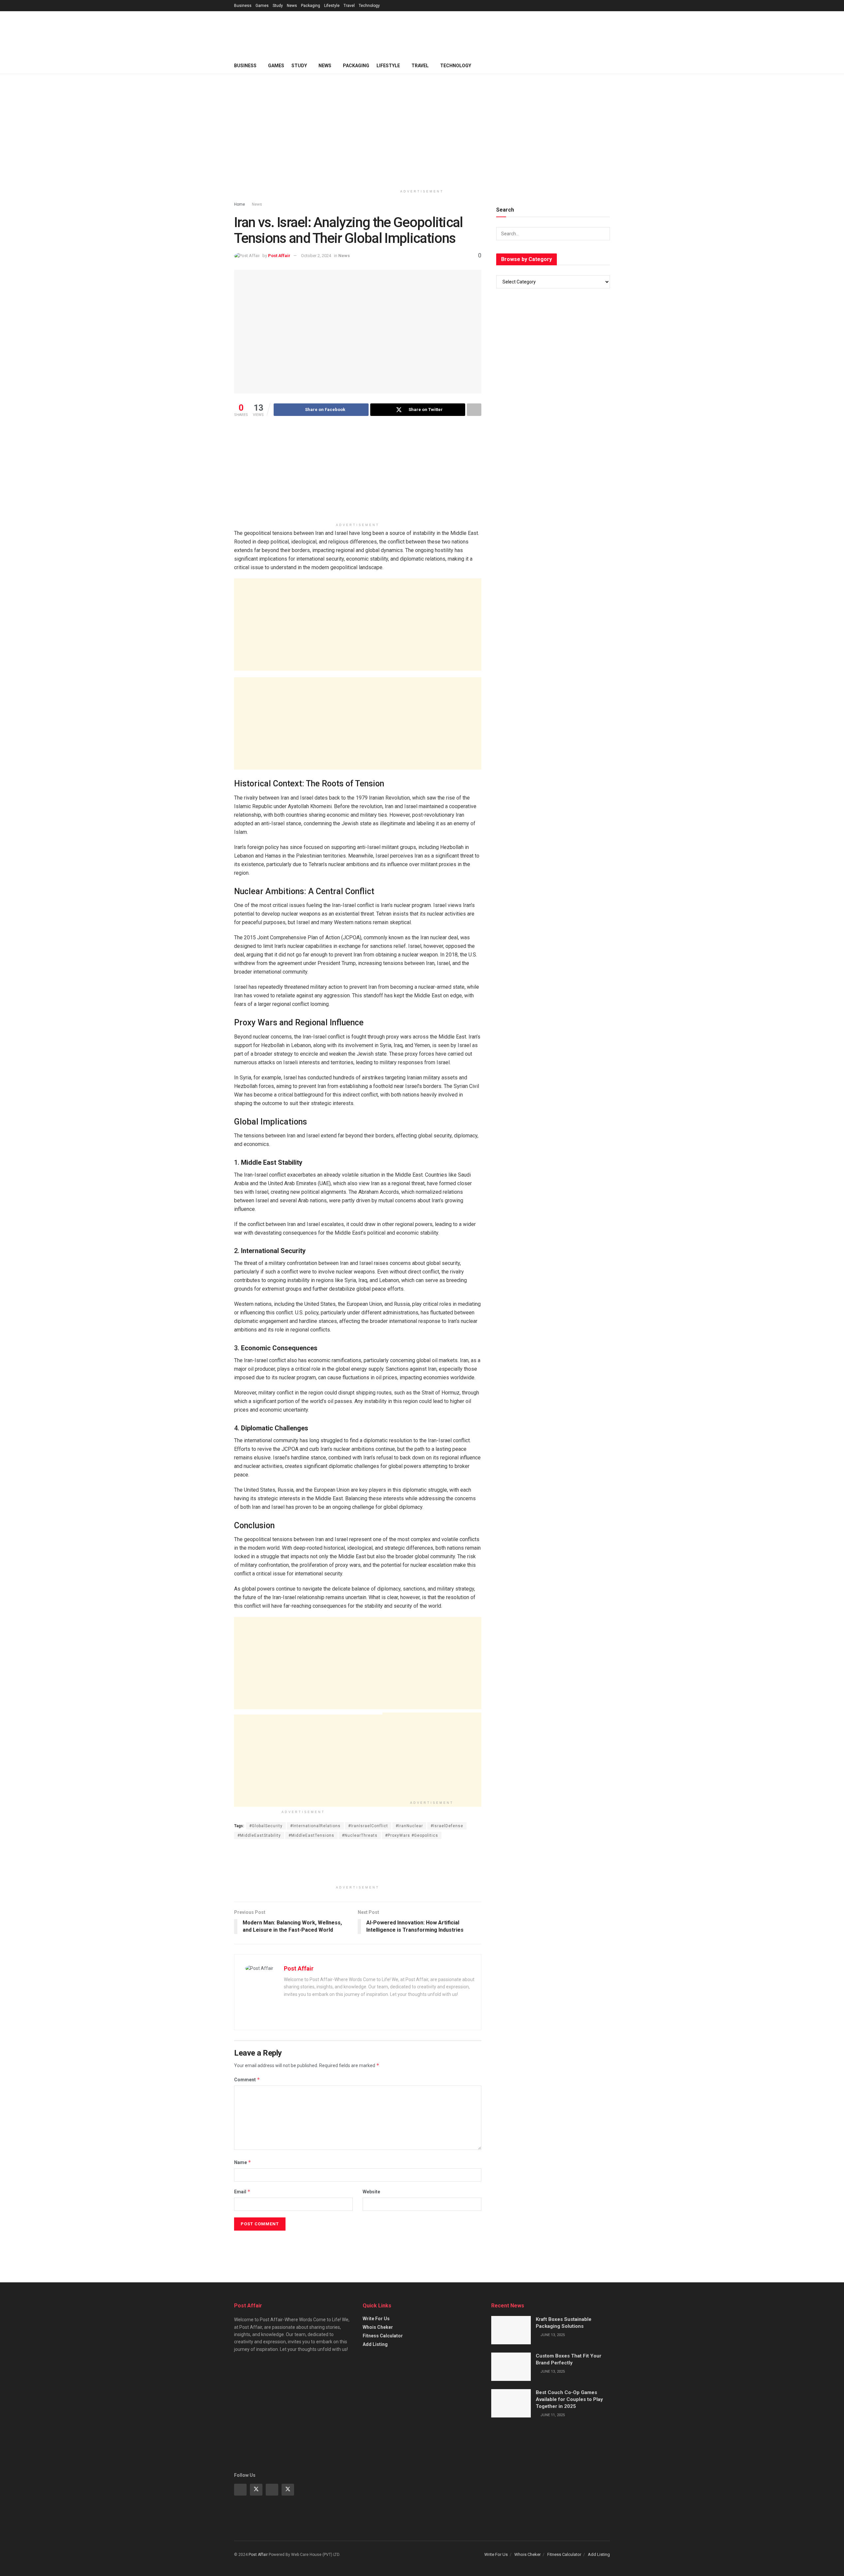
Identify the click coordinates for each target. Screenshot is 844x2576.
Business (243, 6)
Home (240, 204)
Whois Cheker (378, 2327)
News (292, 6)
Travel (349, 6)
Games (262, 6)
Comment (247, 2079)
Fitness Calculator (383, 2336)
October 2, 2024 (316, 256)
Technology (369, 6)
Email (242, 2192)
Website (371, 2192)
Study (278, 6)
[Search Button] (603, 234)
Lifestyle (332, 6)
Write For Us (376, 2319)
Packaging (311, 6)
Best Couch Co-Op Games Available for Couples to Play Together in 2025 (569, 2399)
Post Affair (279, 256)
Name (243, 2162)
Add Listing (375, 2344)
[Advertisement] (490, 33)
